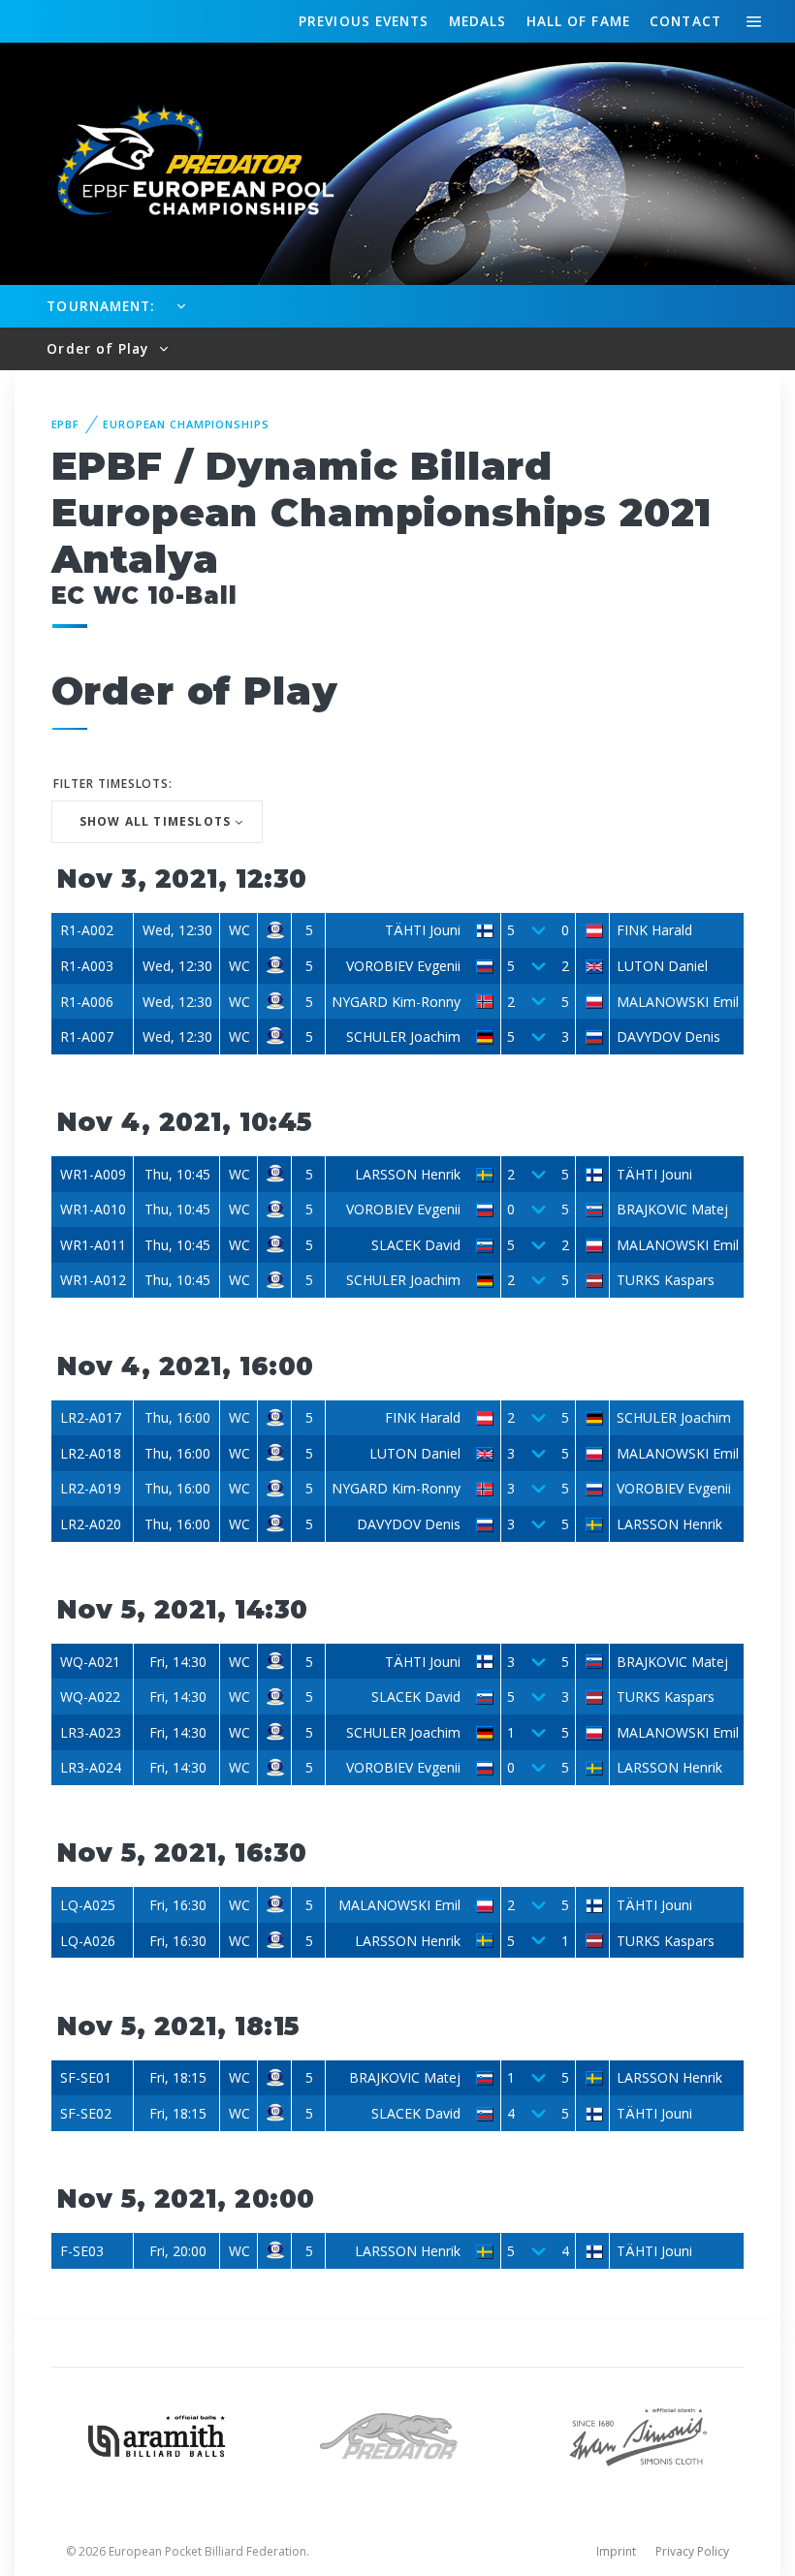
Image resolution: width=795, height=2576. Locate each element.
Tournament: (100, 306)
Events (364, 21)
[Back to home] (184, 162)
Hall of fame (578, 21)
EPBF (66, 424)
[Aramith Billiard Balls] (157, 2434)
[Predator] (397, 2434)
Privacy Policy (692, 2551)
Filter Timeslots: (113, 784)
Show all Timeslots (156, 821)
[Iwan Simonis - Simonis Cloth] (638, 2434)
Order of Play (100, 348)
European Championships (186, 424)
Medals (478, 21)
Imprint (616, 2551)
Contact (685, 21)
